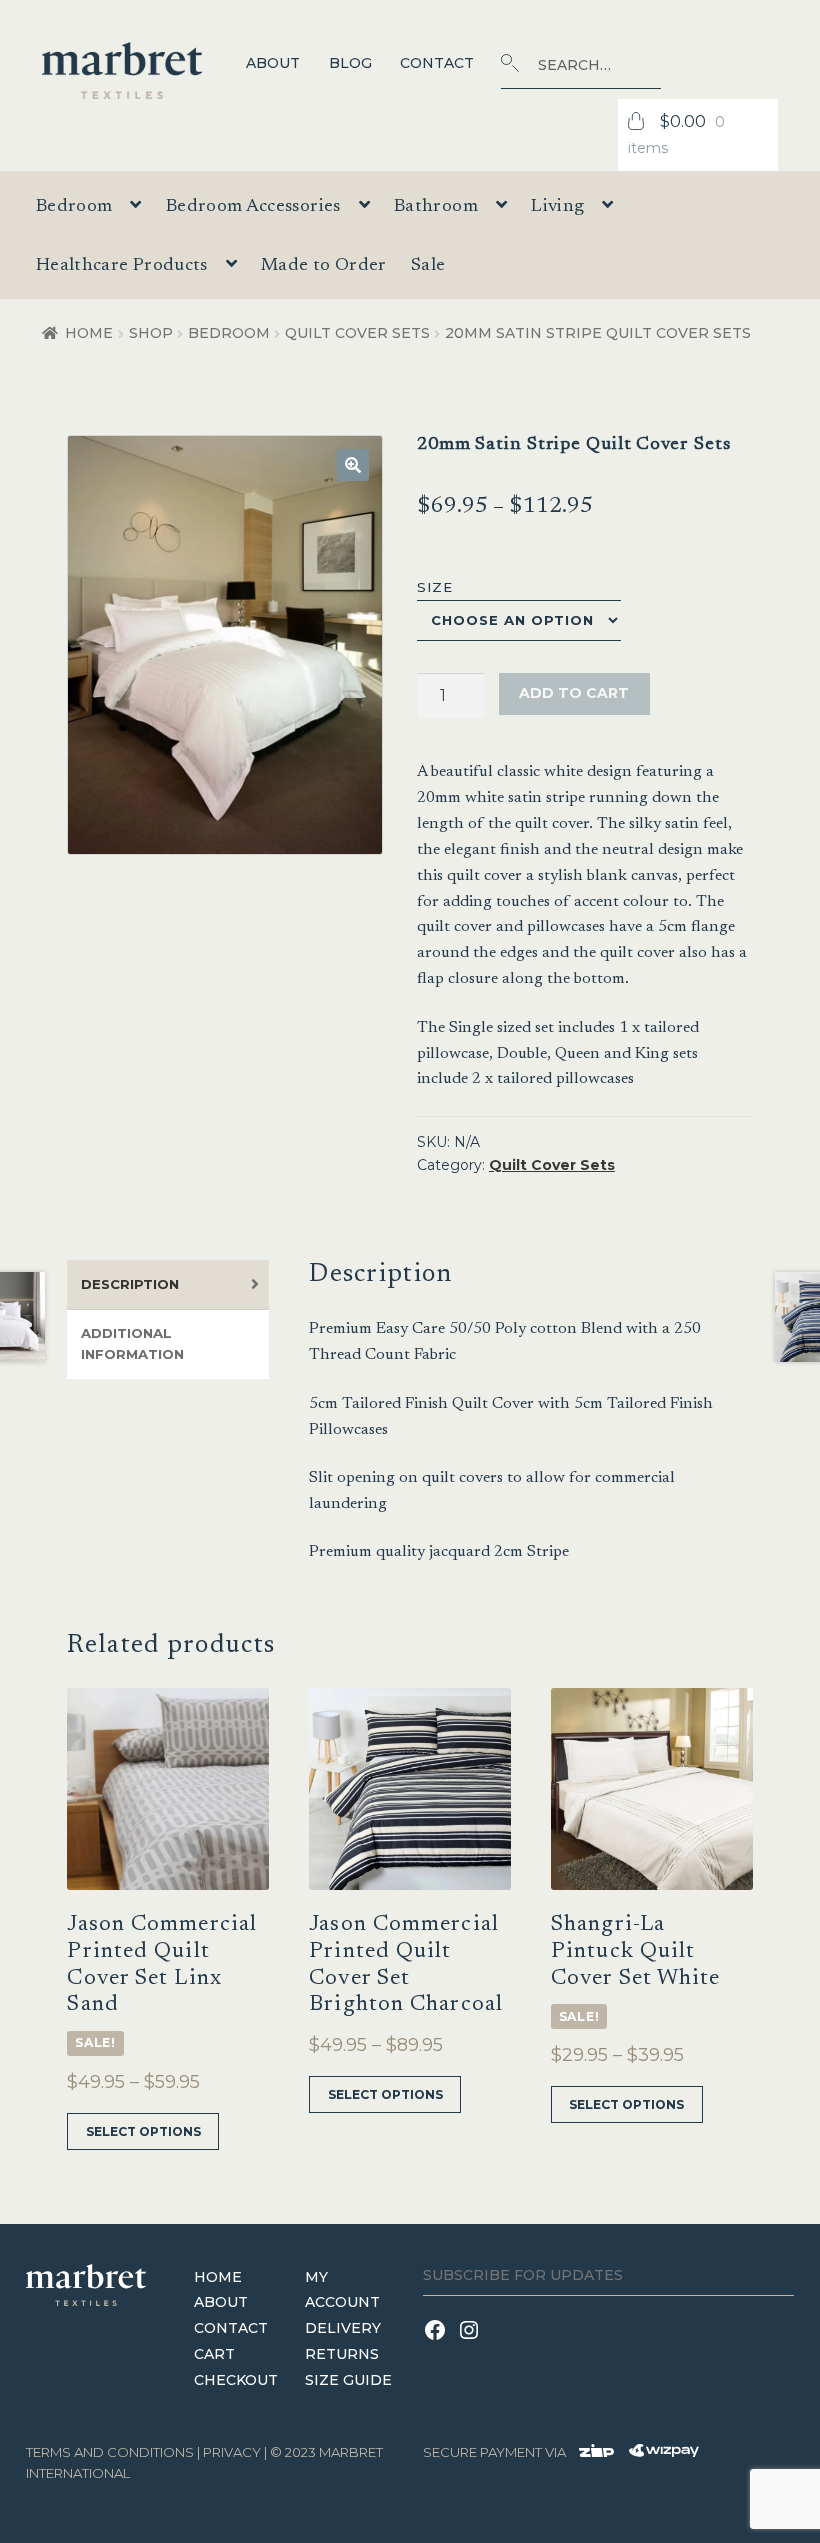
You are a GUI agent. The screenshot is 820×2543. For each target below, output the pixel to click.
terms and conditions (110, 2452)
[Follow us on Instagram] (472, 2342)
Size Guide (348, 2380)
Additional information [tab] (132, 1343)
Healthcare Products (122, 266)
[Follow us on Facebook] (440, 2342)
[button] (353, 465)
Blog (350, 63)
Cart (214, 2354)
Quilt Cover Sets (357, 333)
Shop (151, 333)
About (273, 63)
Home (89, 333)
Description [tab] (130, 1284)
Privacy (232, 2452)
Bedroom (229, 333)
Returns (342, 2354)
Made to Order (324, 266)
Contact (437, 63)
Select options (143, 2131)
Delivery (343, 2328)
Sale (428, 266)
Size (435, 587)
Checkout (236, 2380)
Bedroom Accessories (253, 207)
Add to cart (574, 693)
